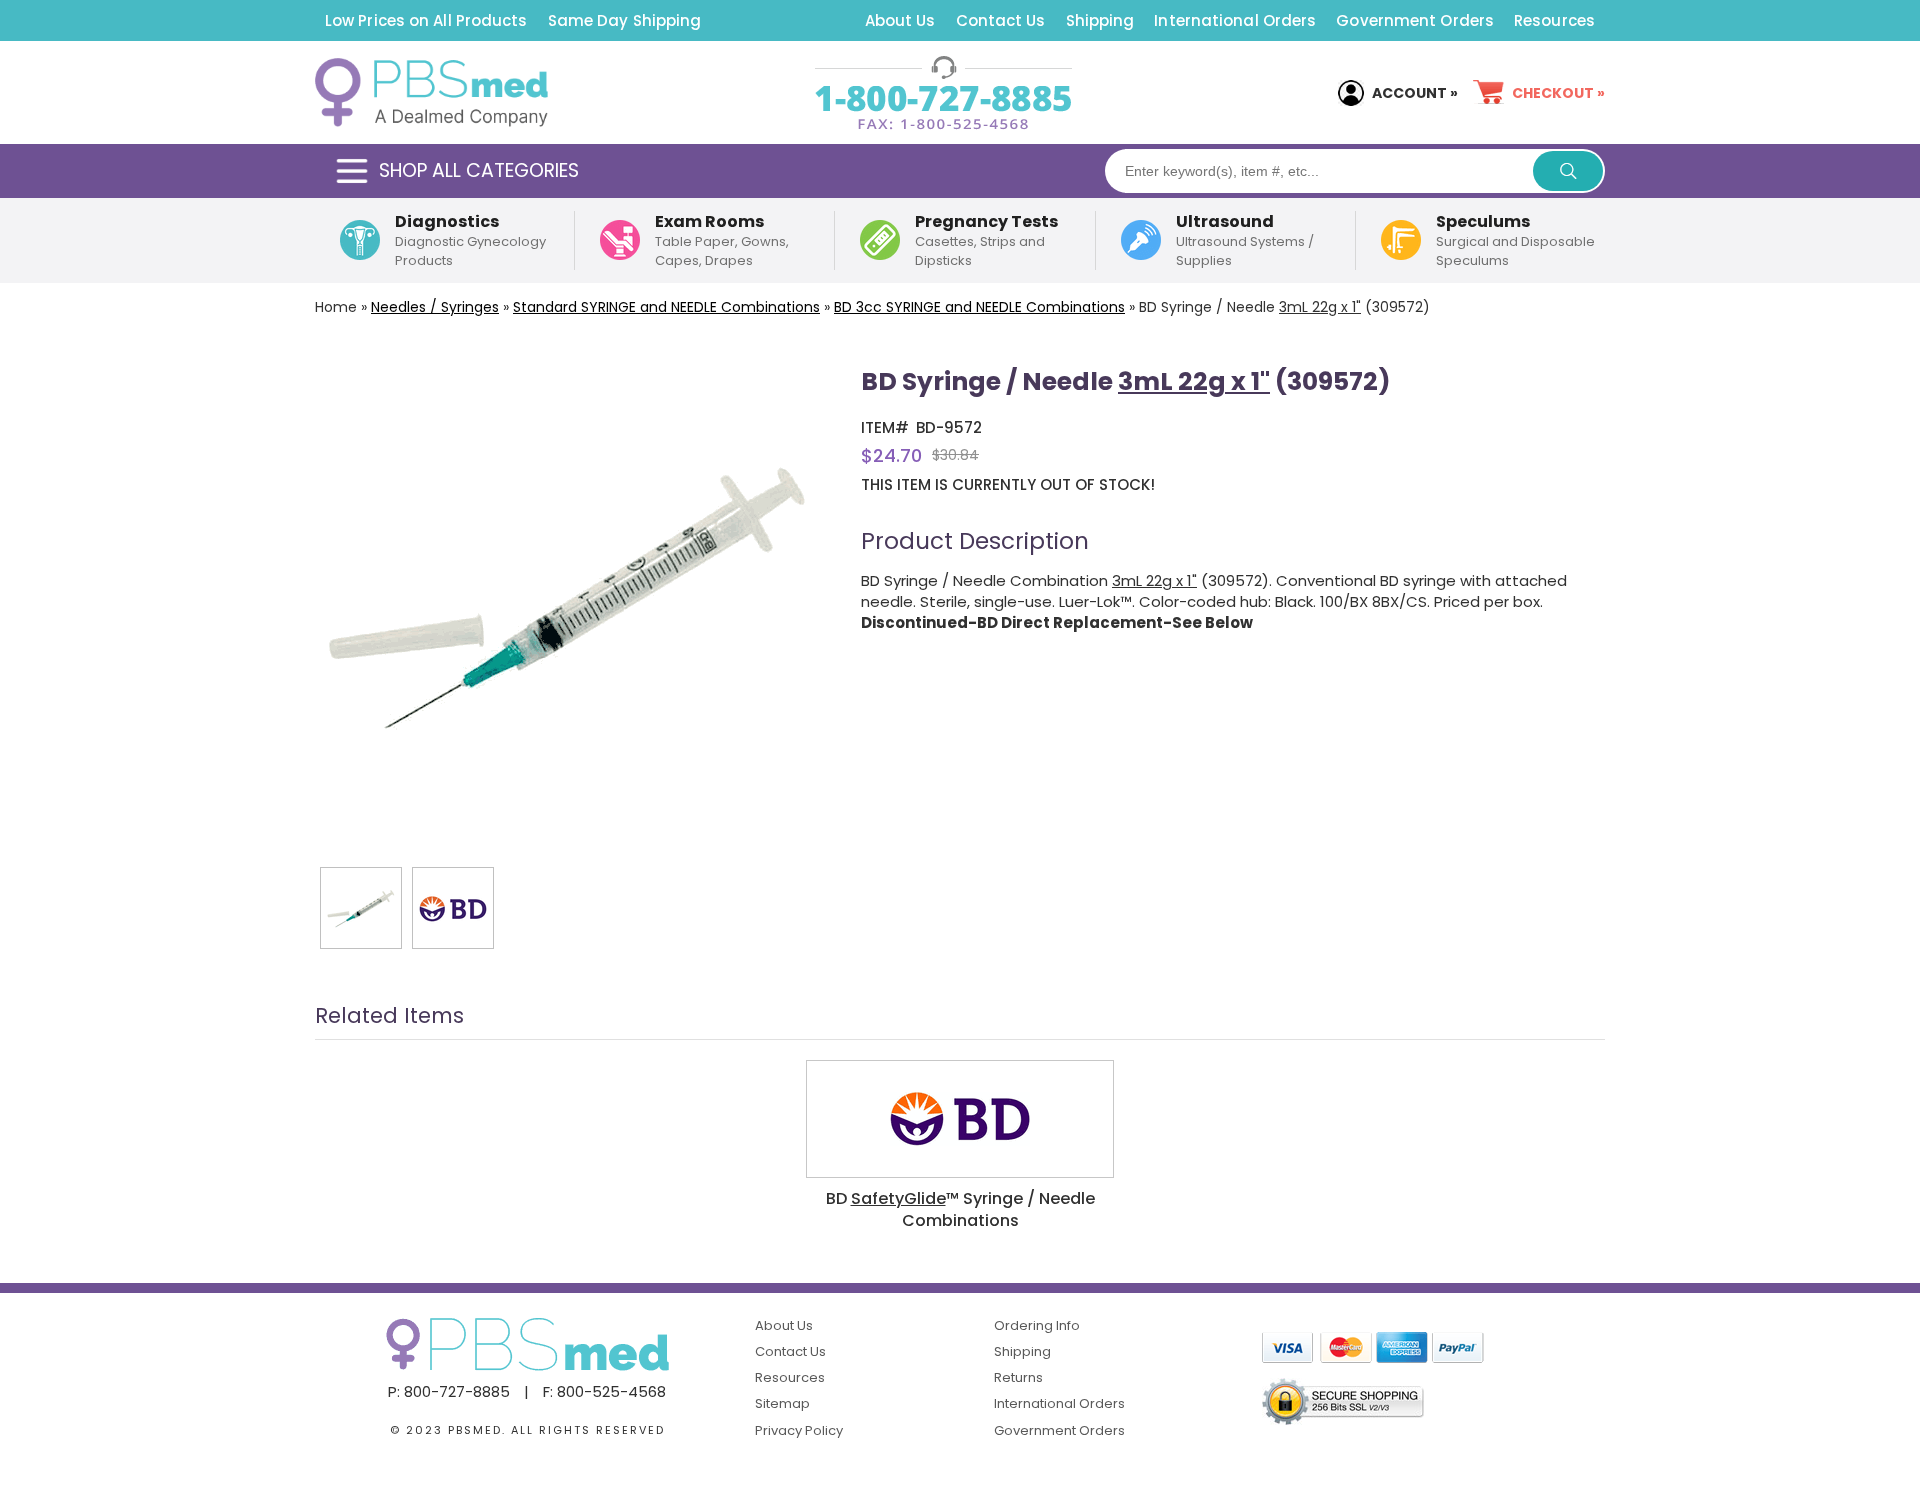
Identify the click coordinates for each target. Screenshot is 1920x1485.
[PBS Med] (431, 93)
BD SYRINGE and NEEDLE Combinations (979, 307)
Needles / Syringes (435, 307)
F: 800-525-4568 (604, 1391)
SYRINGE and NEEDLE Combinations (666, 307)
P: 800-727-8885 (449, 1391)
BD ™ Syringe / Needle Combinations (960, 1210)
